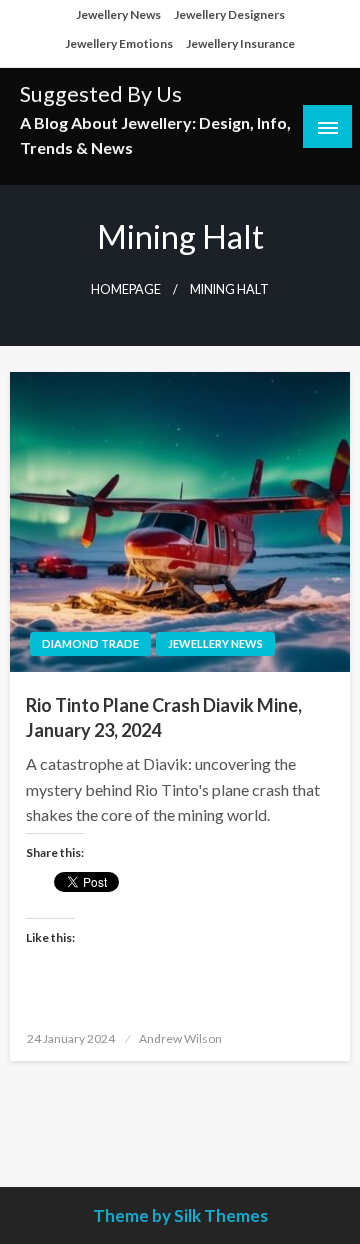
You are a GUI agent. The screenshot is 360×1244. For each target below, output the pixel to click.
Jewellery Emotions (119, 43)
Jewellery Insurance (240, 43)
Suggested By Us (101, 94)
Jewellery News (118, 14)
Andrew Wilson (180, 1038)
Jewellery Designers (229, 14)
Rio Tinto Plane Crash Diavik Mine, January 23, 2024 (164, 717)
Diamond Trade (90, 643)
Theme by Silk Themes (180, 1215)
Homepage (126, 289)
